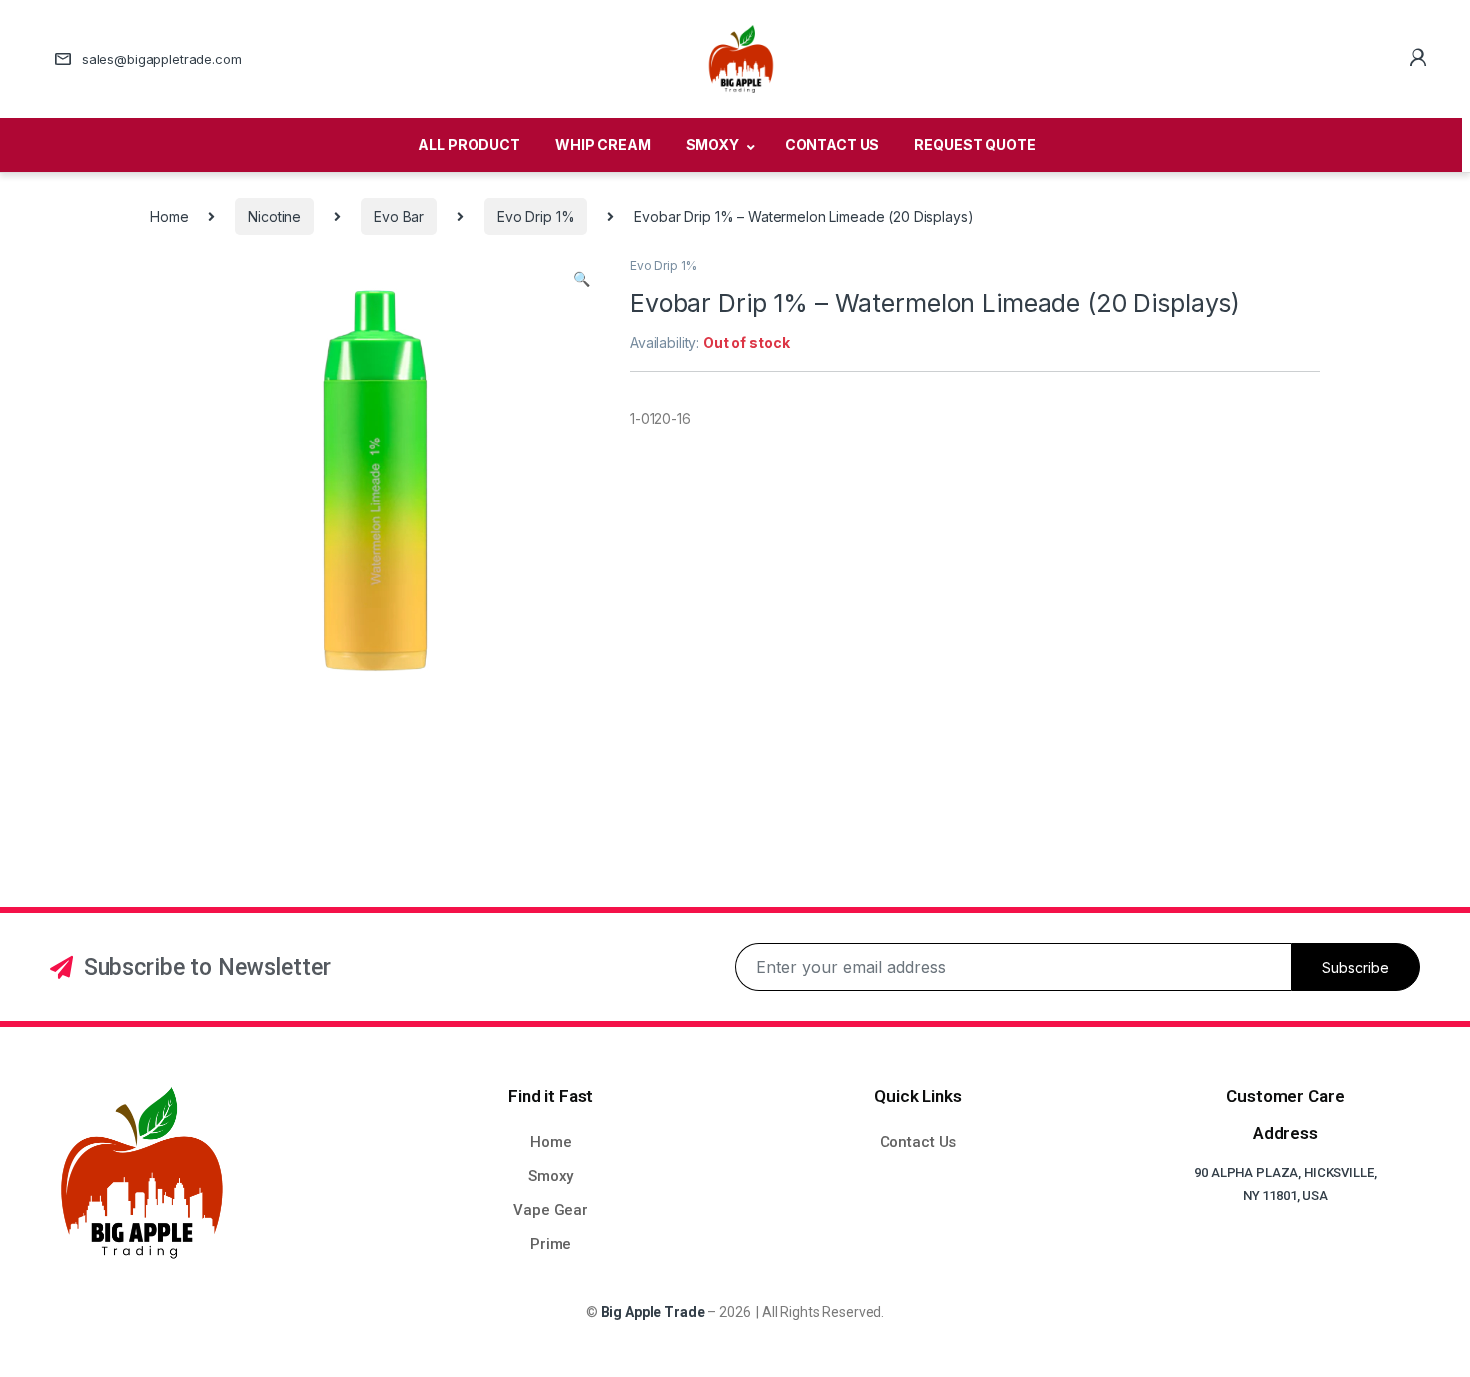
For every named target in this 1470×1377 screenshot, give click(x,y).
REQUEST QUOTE (974, 144)
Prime (550, 1244)
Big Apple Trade (653, 1312)
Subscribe (1355, 967)
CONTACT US (832, 144)
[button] (581, 279)
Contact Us (918, 1142)
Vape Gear (550, 1210)
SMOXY (712, 144)
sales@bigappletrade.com (162, 59)
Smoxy (550, 1176)
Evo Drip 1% (535, 216)
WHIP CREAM (603, 144)
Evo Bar (399, 216)
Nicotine (274, 216)
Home (169, 216)
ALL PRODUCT (468, 144)
